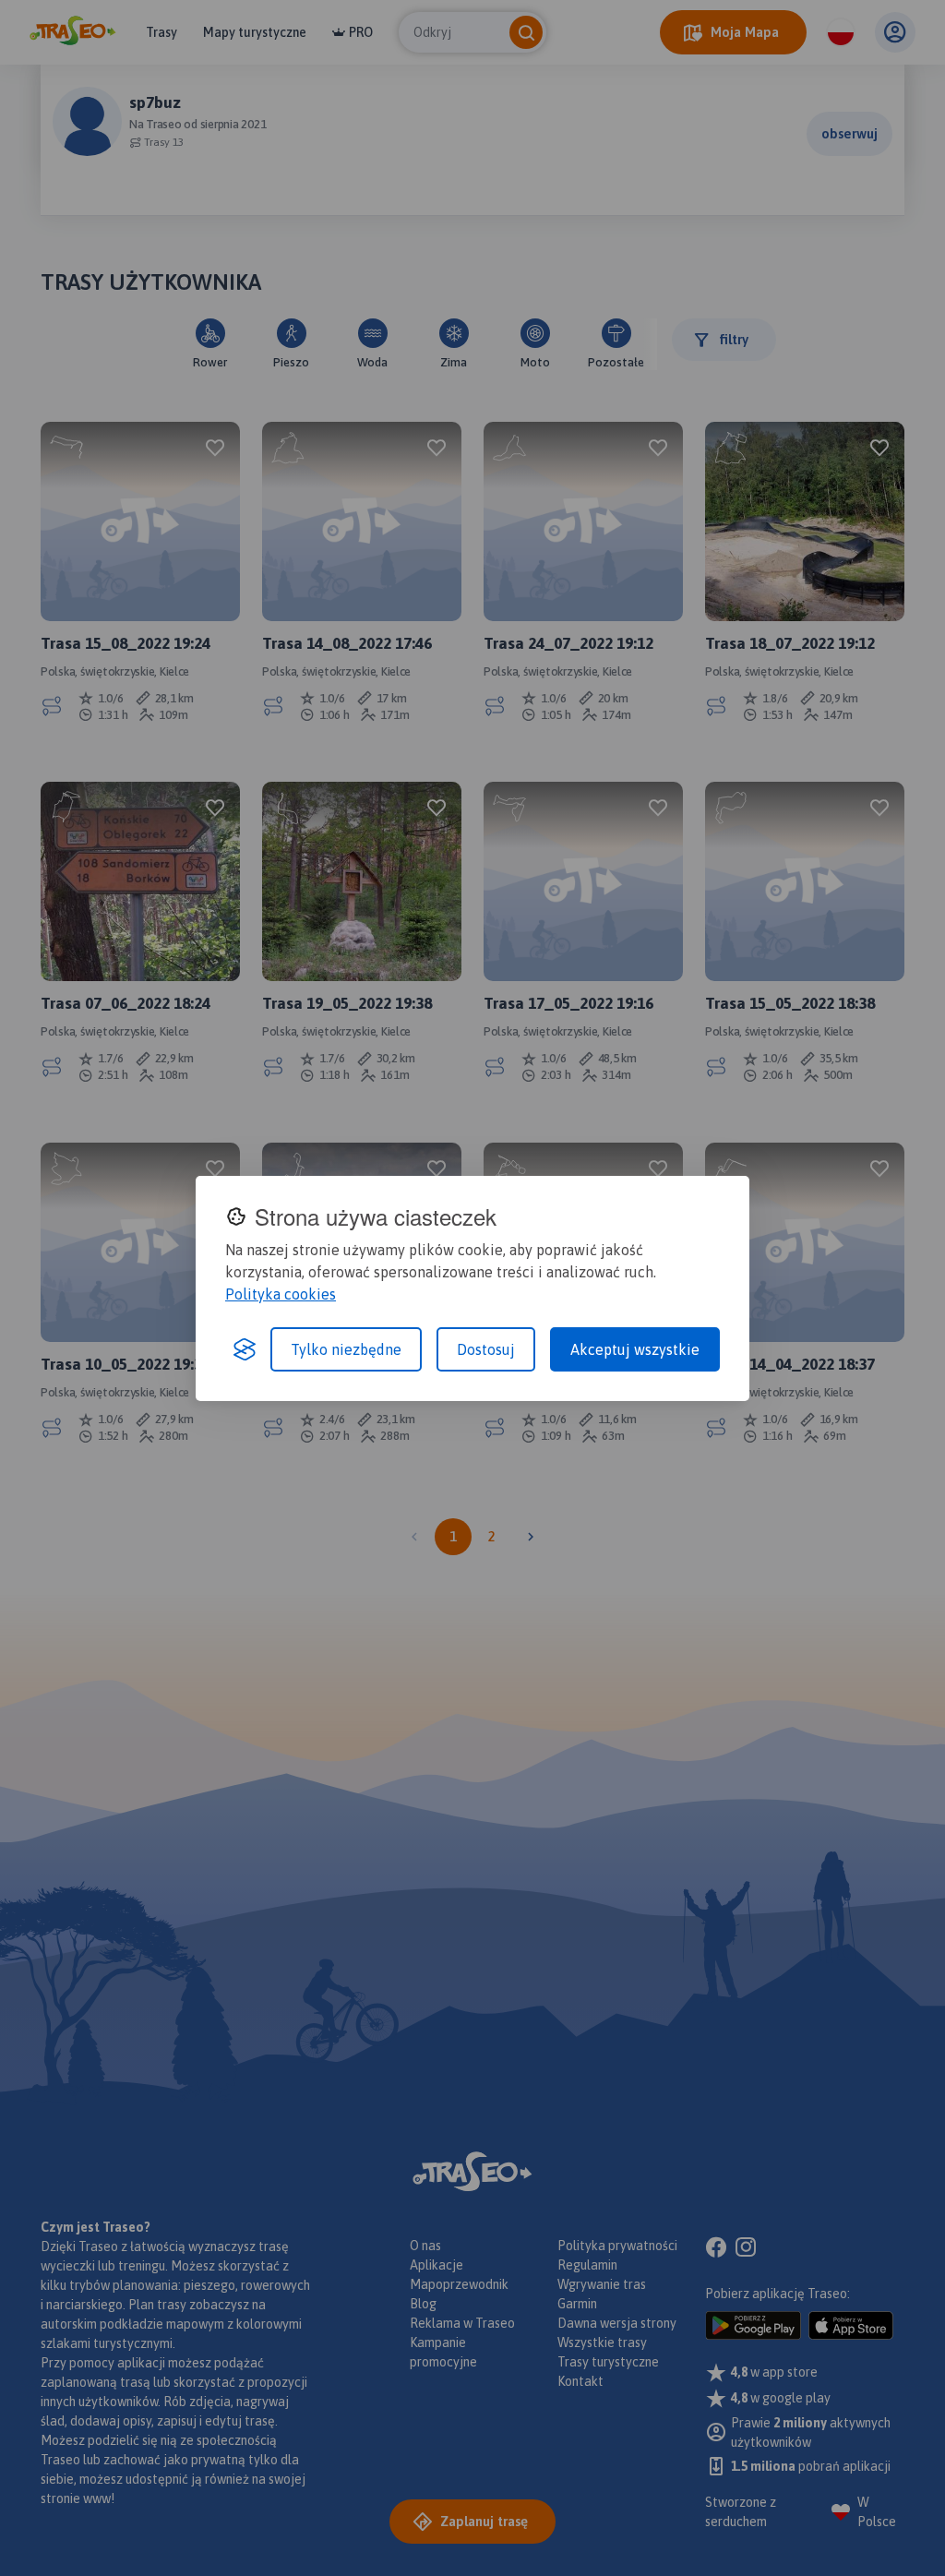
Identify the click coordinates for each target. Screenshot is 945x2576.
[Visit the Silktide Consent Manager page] (245, 1349)
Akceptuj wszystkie (635, 1349)
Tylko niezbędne (346, 1349)
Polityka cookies (281, 1294)
